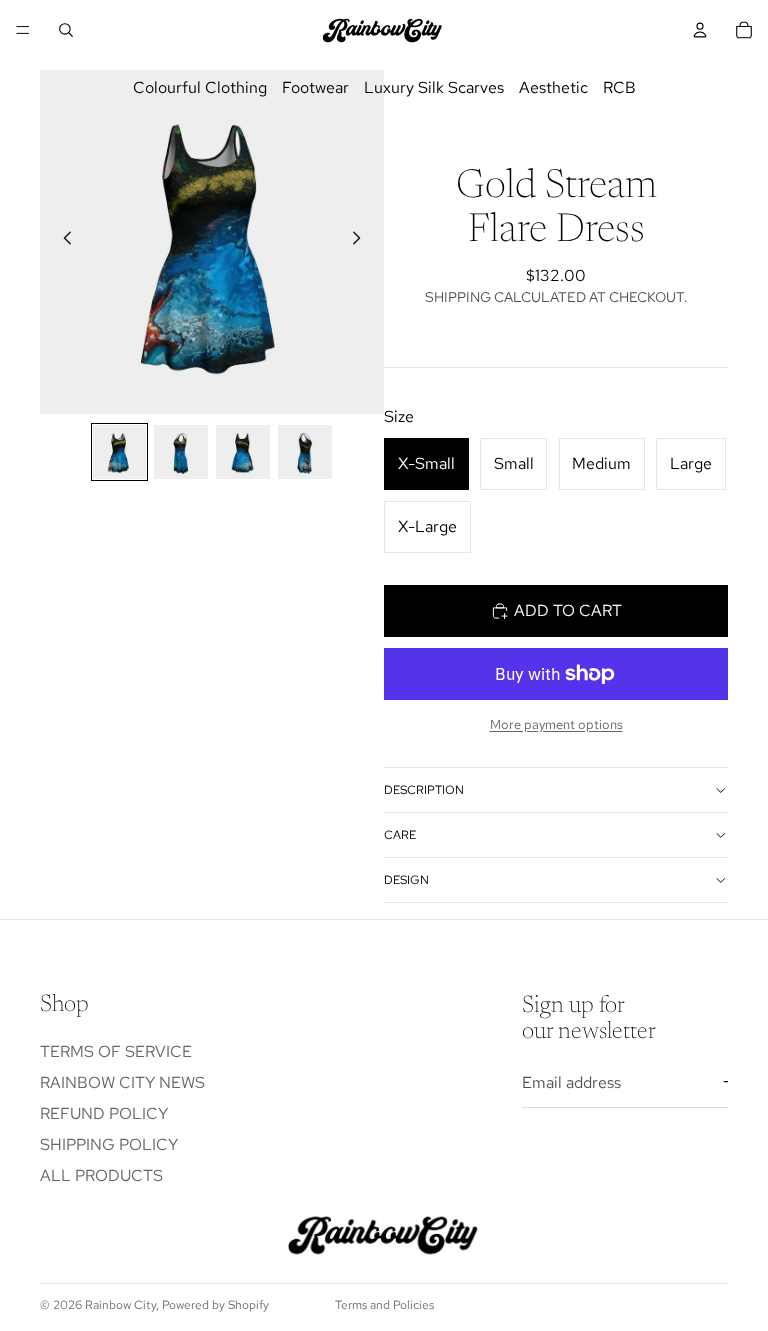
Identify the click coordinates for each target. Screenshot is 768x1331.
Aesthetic (553, 87)
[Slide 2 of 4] (181, 452)
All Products (101, 1175)
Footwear (315, 87)
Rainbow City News (122, 1082)
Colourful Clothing (200, 87)
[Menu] (23, 30)
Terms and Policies (384, 1305)
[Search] (66, 30)
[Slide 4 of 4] (305, 452)
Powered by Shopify (215, 1305)
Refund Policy (104, 1113)
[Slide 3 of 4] (243, 452)
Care (400, 835)
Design (406, 880)
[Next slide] (362, 242)
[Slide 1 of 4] (120, 452)
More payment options (556, 724)
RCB (619, 87)
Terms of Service (116, 1051)
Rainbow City (120, 1305)
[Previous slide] (62, 242)
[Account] (700, 30)
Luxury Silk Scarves (434, 87)
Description (424, 790)
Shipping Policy (109, 1144)
